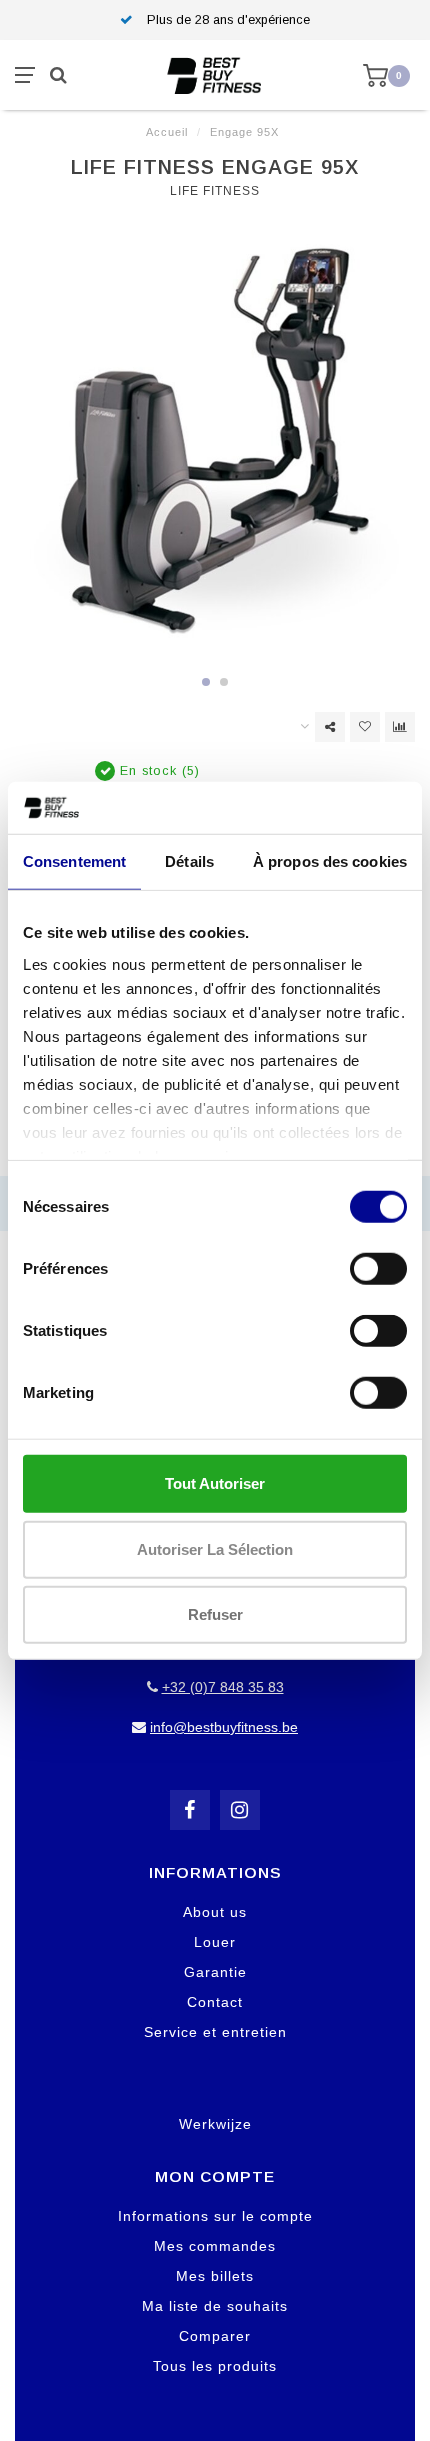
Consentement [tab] (74, 861)
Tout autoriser (215, 1483)
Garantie (215, 1972)
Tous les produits (215, 2366)
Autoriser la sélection (215, 1548)
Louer (215, 1942)
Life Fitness (215, 191)
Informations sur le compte (215, 2216)
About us (215, 1912)
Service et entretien (215, 2032)
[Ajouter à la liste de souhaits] (365, 727)
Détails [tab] (189, 861)
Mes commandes (215, 2246)
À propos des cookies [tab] (330, 861)
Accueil (167, 132)
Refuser (215, 1614)
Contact (215, 2002)
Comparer (215, 2336)
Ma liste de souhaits (215, 2306)
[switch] (378, 1269)
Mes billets (215, 2276)
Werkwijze (215, 2124)
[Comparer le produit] (400, 727)
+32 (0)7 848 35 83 (223, 1687)
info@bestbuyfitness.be (224, 1727)
